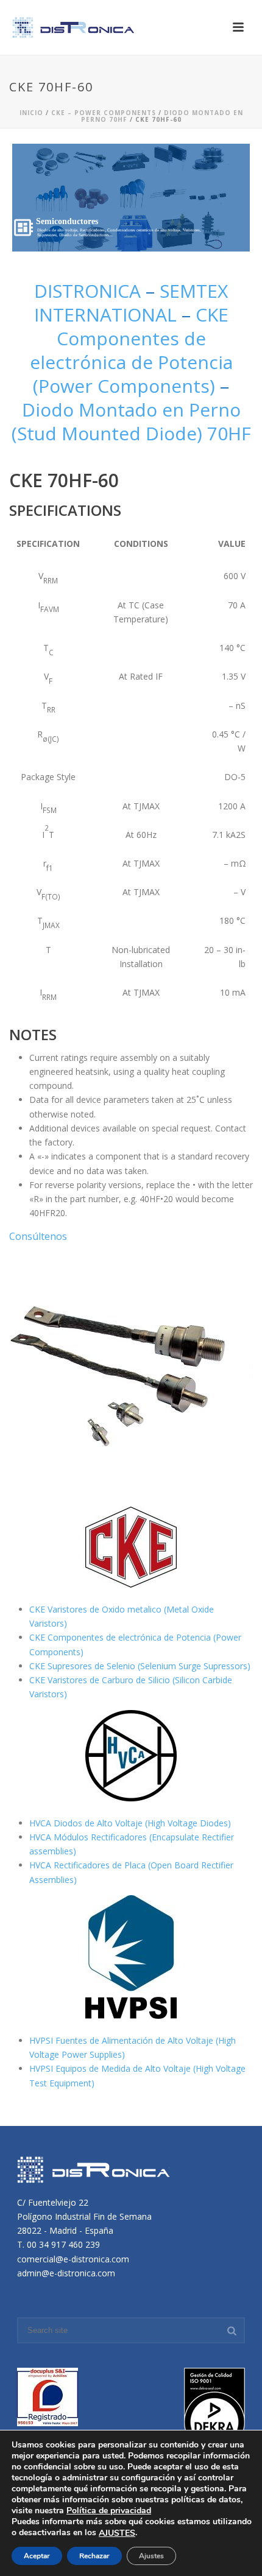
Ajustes (151, 2556)
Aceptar (37, 2556)
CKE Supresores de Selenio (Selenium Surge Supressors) (140, 1666)
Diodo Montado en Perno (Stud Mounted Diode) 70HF (131, 421)
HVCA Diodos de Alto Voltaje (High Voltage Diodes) (130, 1823)
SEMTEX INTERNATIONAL (131, 303)
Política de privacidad (109, 2511)
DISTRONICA (90, 291)
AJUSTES (117, 2533)
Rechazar (94, 2556)
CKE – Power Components (104, 113)
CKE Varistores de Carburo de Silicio (101, 1680)
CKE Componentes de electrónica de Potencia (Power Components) (131, 350)
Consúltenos (38, 1236)
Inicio (31, 113)
